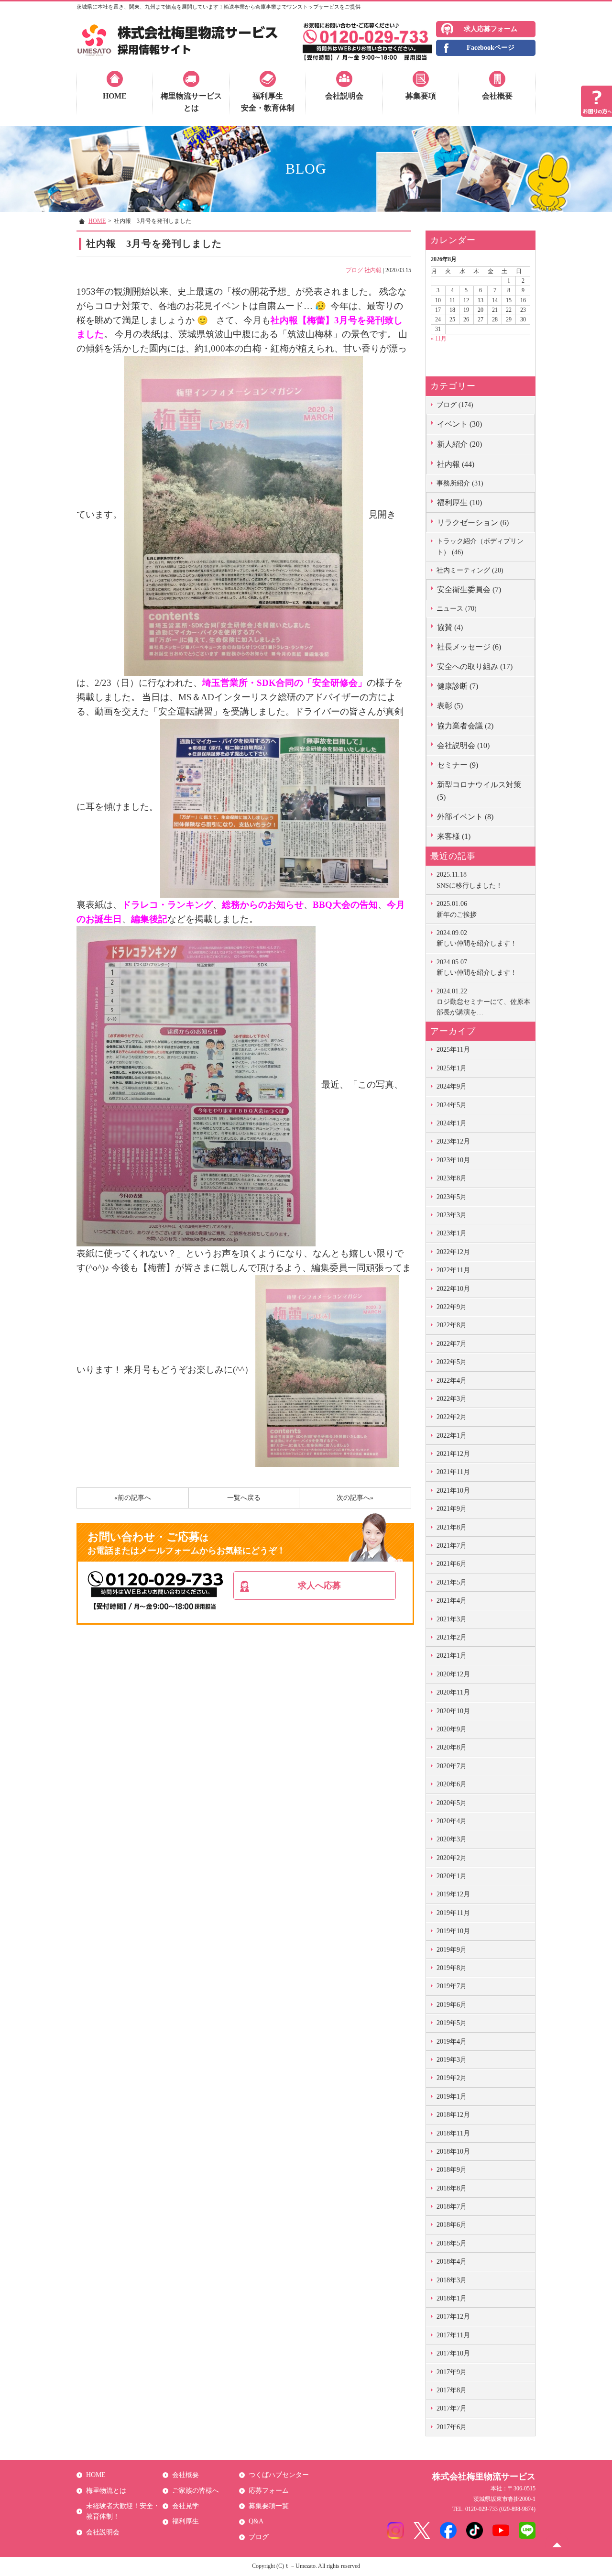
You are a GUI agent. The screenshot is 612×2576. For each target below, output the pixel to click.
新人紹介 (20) (459, 444)
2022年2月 (452, 1417)
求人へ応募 (319, 1585)
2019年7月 (452, 1986)
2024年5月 (452, 1105)
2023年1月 (452, 1233)
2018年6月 (452, 2225)
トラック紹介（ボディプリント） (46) (480, 546)
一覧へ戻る (244, 1498)
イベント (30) (459, 424)
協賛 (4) (450, 627)
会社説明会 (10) (463, 745)
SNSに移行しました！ (470, 880)
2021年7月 (452, 1546)
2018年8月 (452, 2188)
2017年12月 (453, 2317)
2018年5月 (452, 2243)
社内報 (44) (456, 464)
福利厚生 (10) (459, 502)
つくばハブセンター (279, 2475)
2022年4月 (452, 1381)
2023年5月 (452, 1197)
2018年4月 (452, 2262)
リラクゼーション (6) (473, 523)
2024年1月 (452, 1123)
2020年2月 (452, 1858)
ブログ (354, 270)
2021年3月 (452, 1619)
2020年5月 (452, 1803)
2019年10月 (453, 1931)
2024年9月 (452, 1086)
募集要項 (421, 96)
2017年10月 (453, 2353)
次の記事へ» (355, 1498)
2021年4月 (452, 1601)
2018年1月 (452, 2298)
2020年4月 (452, 1821)
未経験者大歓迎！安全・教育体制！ (123, 2511)
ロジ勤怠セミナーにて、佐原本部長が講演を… (483, 1002)
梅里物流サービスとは (191, 102)
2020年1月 (452, 1876)
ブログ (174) (455, 405)
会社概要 (497, 96)
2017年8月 (452, 2390)
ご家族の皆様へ (196, 2491)
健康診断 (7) (458, 686)
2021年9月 (452, 1509)
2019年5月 (452, 2023)
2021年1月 (452, 1656)
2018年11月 (453, 2133)
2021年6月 (452, 1564)
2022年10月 (453, 1289)
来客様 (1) (454, 836)
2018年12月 (453, 2115)
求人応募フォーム (491, 29)
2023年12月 (453, 1141)
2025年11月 (453, 1050)
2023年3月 (452, 1215)
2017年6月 (452, 2427)
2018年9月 (452, 2170)
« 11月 (439, 339)
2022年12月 (453, 1252)
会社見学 (186, 2506)
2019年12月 (453, 1894)
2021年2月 (452, 1637)
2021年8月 (452, 1527)
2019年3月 (452, 2060)
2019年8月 (452, 1968)
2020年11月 (453, 1692)
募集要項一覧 (269, 2506)
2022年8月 (452, 1325)
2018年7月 (452, 2207)
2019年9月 (452, 1950)
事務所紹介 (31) (460, 483)
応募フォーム (269, 2491)
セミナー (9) (458, 765)
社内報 (373, 270)
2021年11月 (453, 1472)
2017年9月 (452, 2372)
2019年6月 (452, 2005)
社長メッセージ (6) (469, 647)
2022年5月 (452, 1362)
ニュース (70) (457, 609)
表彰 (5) (450, 706)
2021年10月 (453, 1491)
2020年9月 (452, 1729)
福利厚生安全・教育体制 (268, 102)
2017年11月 (453, 2335)
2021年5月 (452, 1582)
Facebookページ (491, 48)
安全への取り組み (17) (475, 666)
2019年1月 (452, 2097)
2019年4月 (452, 2042)
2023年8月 (452, 1178)
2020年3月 (452, 1839)
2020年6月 (452, 1784)
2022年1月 (452, 1436)
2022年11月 (453, 1270)
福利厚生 (186, 2521)
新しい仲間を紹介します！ (477, 938)
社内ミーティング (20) (470, 570)
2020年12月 (453, 1674)
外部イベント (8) (465, 817)
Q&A (256, 2521)
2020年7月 (452, 1766)
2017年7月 (452, 2408)
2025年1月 (452, 1068)
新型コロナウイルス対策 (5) (479, 791)
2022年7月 (452, 1344)
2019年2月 (452, 2078)
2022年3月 (452, 1399)
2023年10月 (453, 1160)
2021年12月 (453, 1454)
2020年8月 (452, 1747)
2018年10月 (453, 2152)
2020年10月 (453, 1711)
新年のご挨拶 (457, 909)
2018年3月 (452, 2280)
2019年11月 (453, 1913)
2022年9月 (452, 1307)
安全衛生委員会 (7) (469, 589)
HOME (115, 96)
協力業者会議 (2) (465, 726)
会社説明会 (344, 96)
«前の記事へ (133, 1498)
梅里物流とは (106, 2491)
